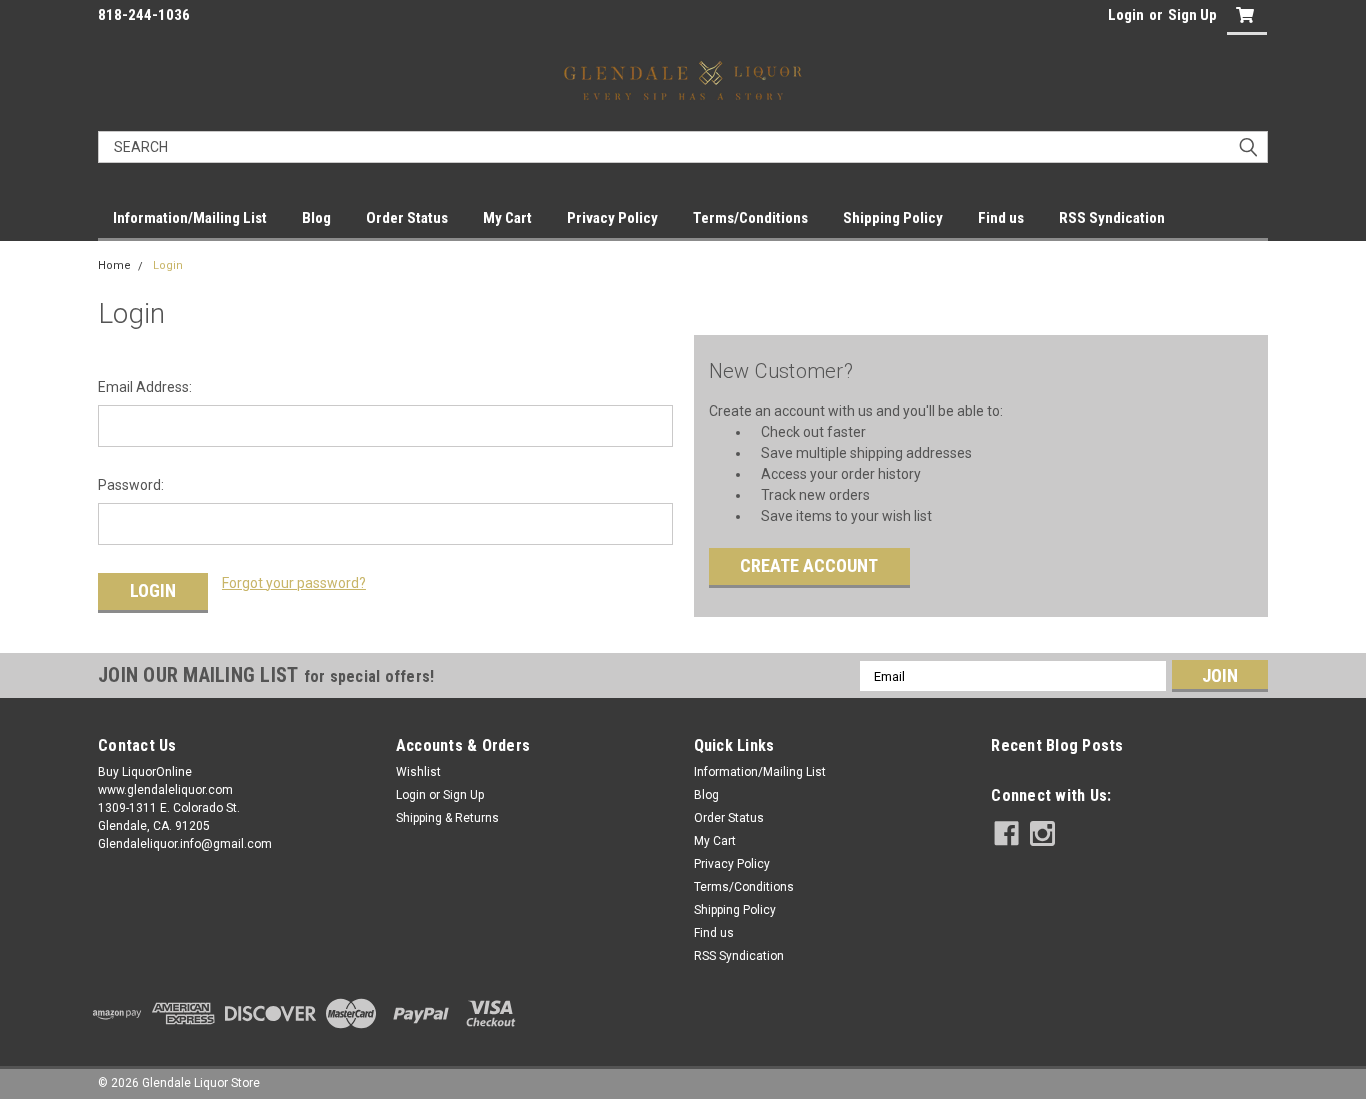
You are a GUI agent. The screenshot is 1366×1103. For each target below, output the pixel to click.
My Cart (507, 218)
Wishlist (418, 772)
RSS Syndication (1112, 218)
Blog (316, 218)
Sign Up (1192, 15)
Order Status (407, 218)
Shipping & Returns (447, 818)
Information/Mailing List (190, 218)
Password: (131, 485)
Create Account (809, 565)
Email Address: (145, 387)
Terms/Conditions (750, 218)
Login (1126, 15)
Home (114, 265)
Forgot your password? (294, 583)
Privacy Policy (612, 218)
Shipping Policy (893, 218)
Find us (1001, 218)
